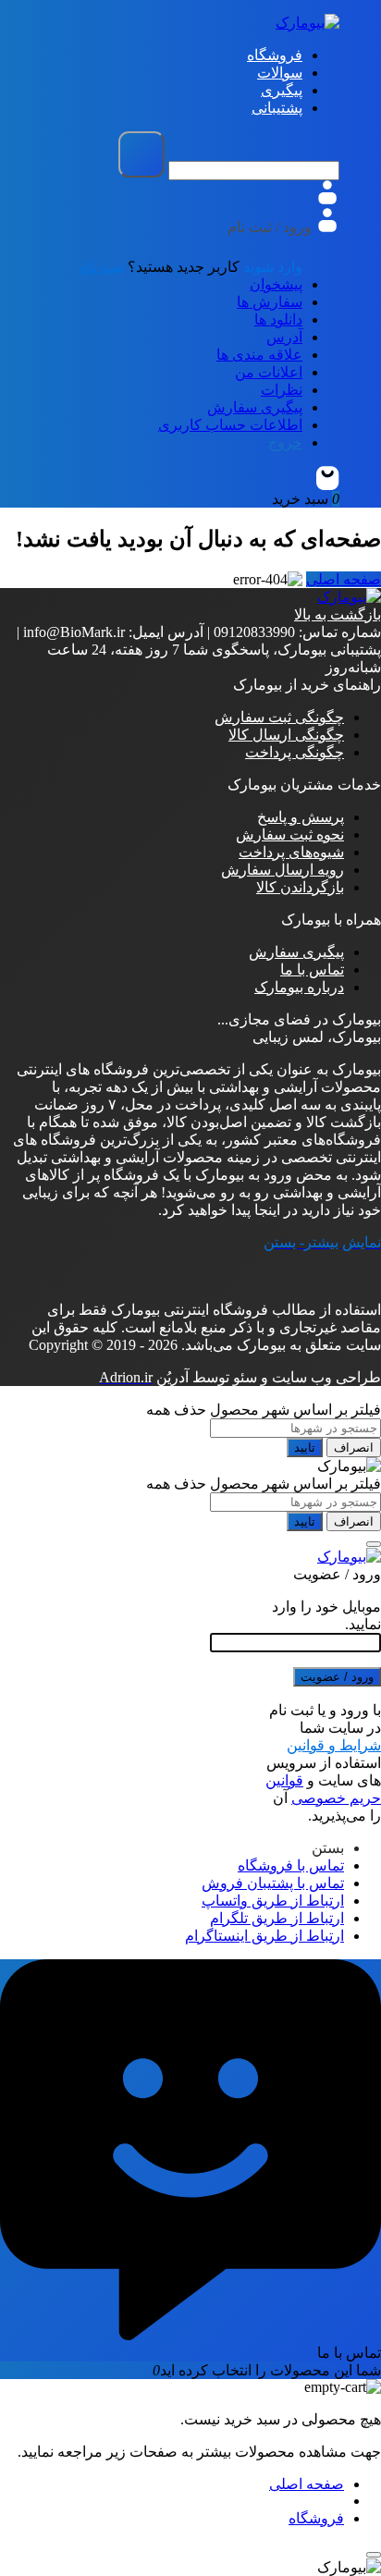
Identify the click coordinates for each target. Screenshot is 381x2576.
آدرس (284, 337)
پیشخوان (276, 284)
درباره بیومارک (299, 987)
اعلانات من (269, 372)
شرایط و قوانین (334, 1745)
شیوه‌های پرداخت (291, 852)
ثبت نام (102, 267)
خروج (285, 442)
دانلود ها (278, 319)
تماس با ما (312, 969)
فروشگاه (316, 2518)
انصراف (354, 1447)
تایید (305, 1447)
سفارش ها (270, 302)
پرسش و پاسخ (301, 817)
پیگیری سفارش (255, 407)
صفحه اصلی (344, 579)
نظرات (282, 390)
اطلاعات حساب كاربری (230, 425)
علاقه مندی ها (259, 355)
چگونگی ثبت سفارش (279, 717)
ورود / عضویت (337, 1677)
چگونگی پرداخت (295, 752)
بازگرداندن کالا (300, 887)
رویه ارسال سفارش (283, 870)
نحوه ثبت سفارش (290, 834)
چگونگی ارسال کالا (286, 735)
